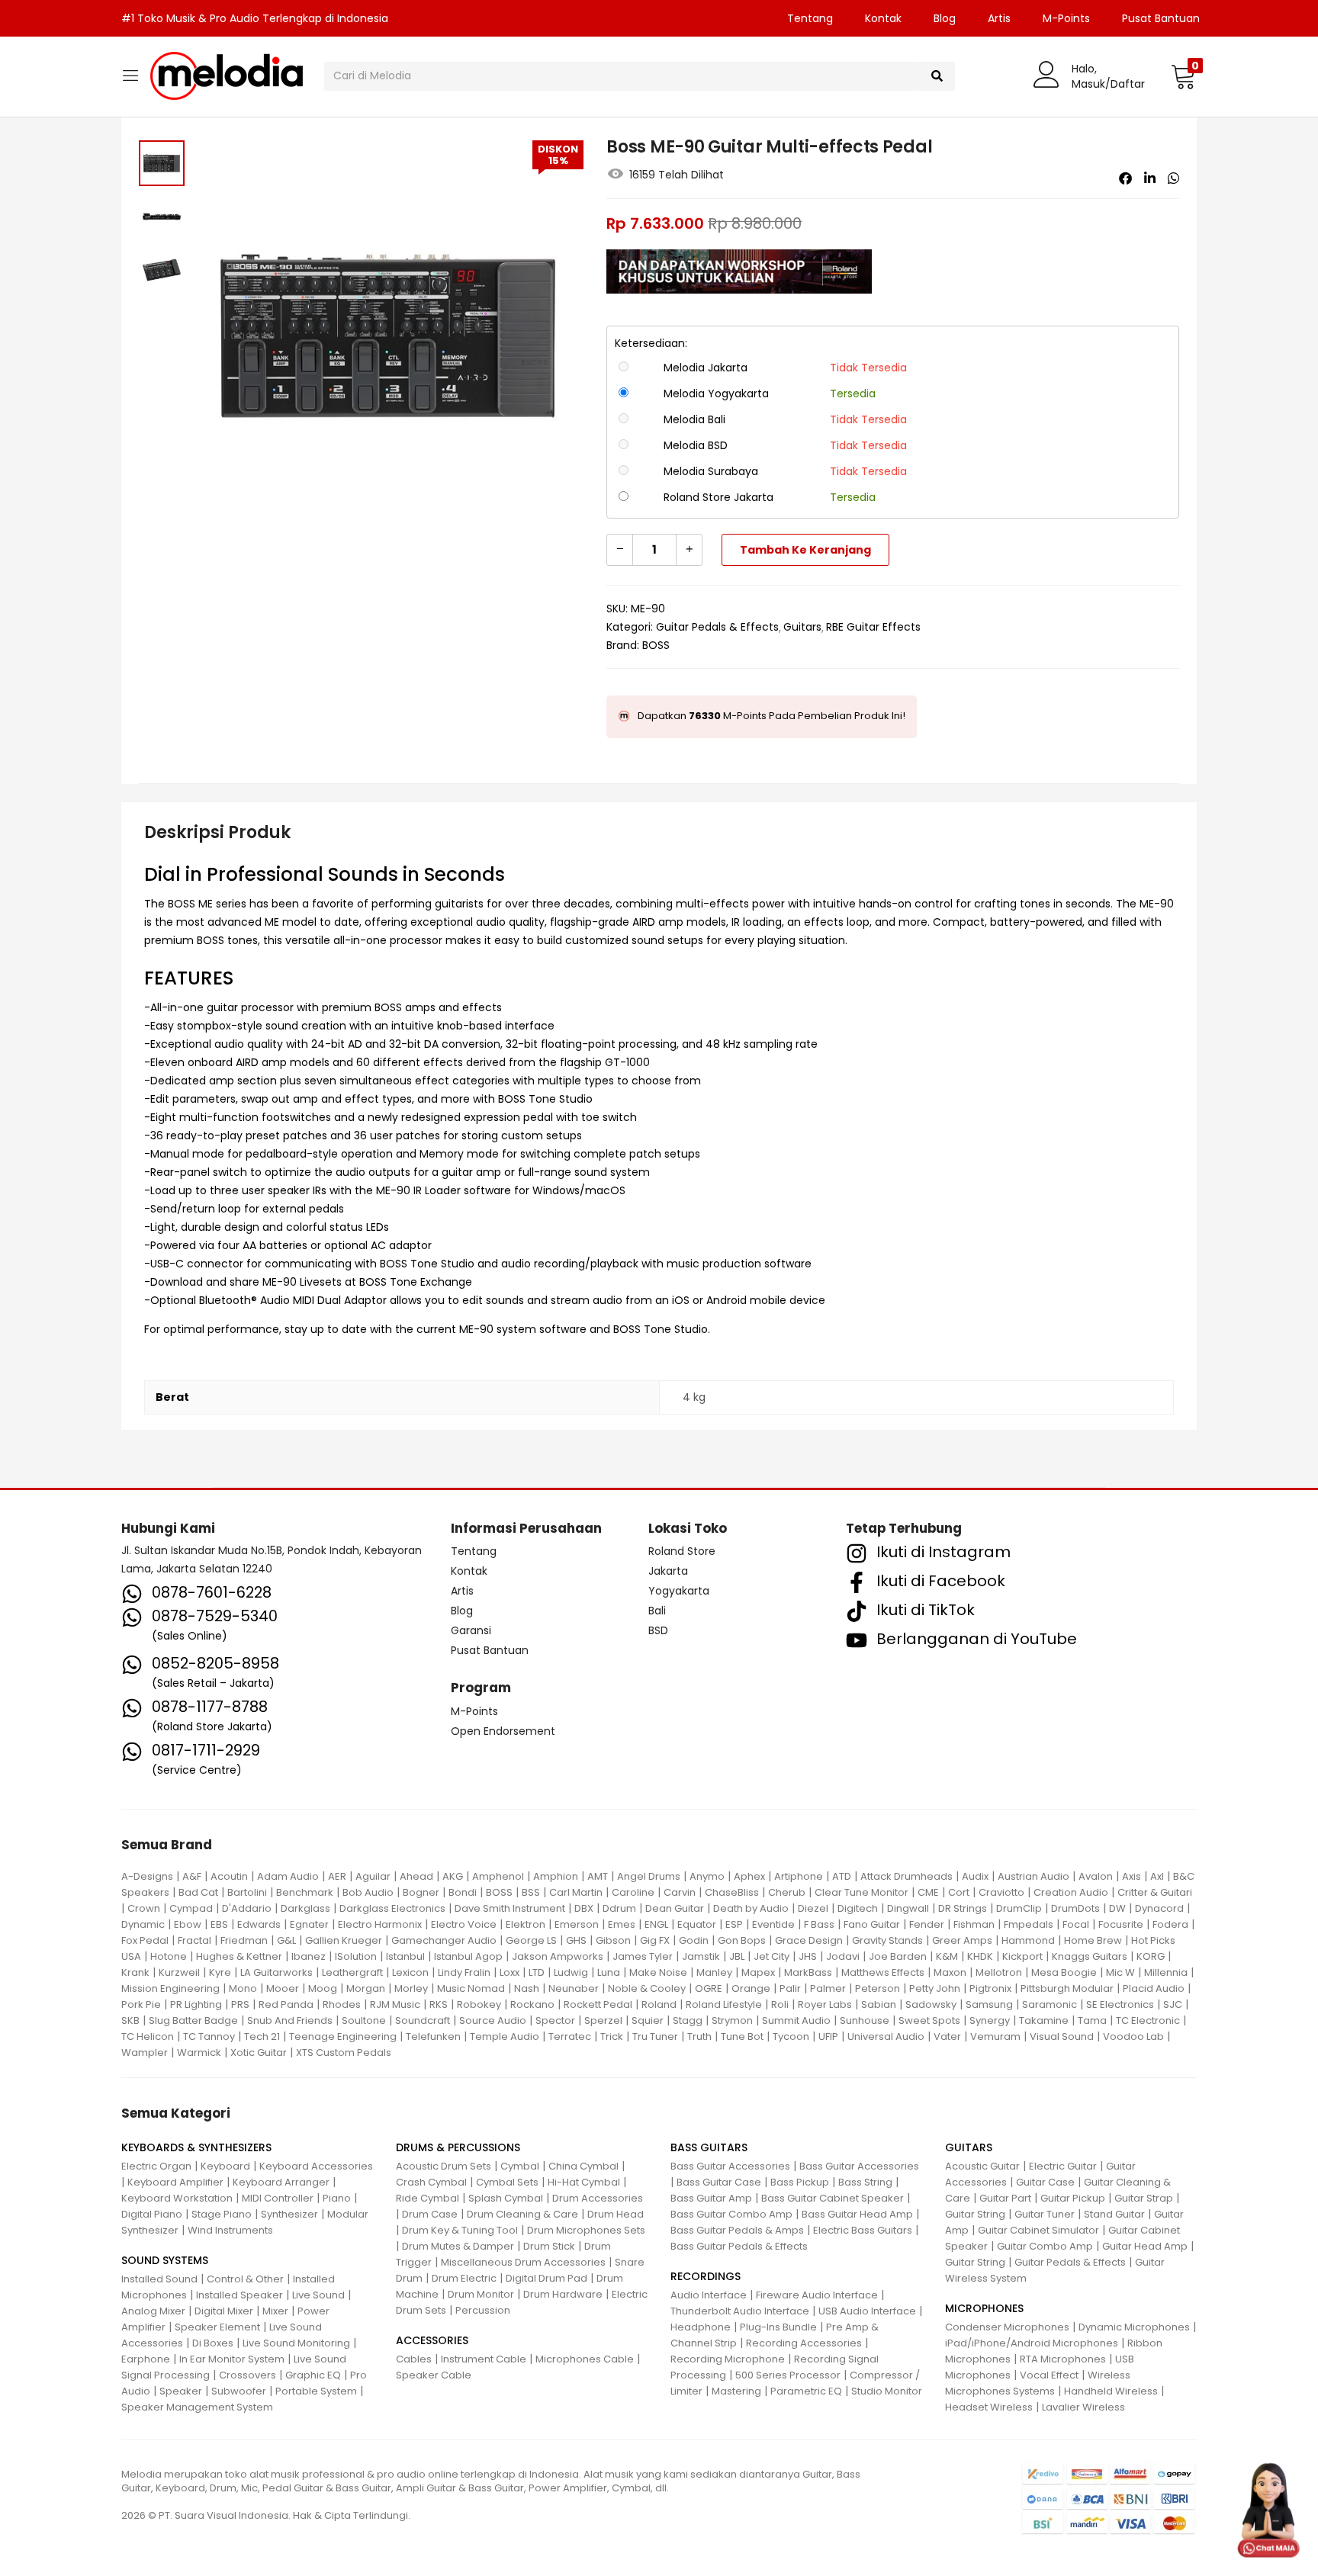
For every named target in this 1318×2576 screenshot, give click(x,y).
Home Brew (1093, 1940)
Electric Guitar (1063, 2166)
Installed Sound (159, 2279)
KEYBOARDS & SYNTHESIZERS (196, 2147)
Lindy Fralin (464, 1972)
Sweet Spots (929, 2020)
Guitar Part (1005, 2198)
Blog (945, 18)
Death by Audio (751, 1908)
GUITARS (969, 2147)
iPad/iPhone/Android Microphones (1032, 2343)
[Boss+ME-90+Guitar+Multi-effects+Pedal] (1150, 178)
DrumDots (1075, 1908)
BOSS (656, 645)
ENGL (656, 1924)
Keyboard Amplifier (175, 2182)
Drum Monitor (481, 2294)
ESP (734, 1924)
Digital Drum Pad (546, 2278)
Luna (609, 1972)
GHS (576, 1940)
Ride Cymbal (428, 2198)
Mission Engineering (170, 1988)
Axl (1157, 1876)
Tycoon (791, 2036)
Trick (612, 2036)
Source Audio (493, 2020)
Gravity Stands (887, 1940)
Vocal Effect (1049, 2375)
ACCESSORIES (432, 2340)
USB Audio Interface (867, 2311)
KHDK (980, 1956)
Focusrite (1121, 1924)
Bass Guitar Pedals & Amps (737, 2230)
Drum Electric (464, 2278)
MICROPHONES (984, 2308)
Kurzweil (179, 1972)
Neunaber (574, 1988)
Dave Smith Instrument (510, 1908)
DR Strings (963, 1908)
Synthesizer (289, 2214)
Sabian (879, 2004)
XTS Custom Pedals (344, 2052)
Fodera (1170, 1924)
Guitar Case (1045, 2182)
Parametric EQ (806, 2391)
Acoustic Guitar (982, 2166)
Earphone (146, 2359)
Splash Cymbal (506, 2198)
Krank (135, 1972)
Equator (697, 1924)
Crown (144, 1908)
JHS (808, 1956)
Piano (337, 2198)
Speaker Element (217, 2327)
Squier (648, 2020)
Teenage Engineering (343, 2036)
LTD (537, 1972)
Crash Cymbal (431, 2182)
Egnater (309, 1924)
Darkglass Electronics (392, 1908)
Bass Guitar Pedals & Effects (739, 2246)
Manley (714, 1972)
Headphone (701, 2327)
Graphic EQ (313, 2375)
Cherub (787, 1892)
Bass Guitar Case (719, 2182)
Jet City (772, 1956)
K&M (947, 1956)
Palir (790, 1988)
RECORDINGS (706, 2276)
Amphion (556, 1876)
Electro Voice (464, 1924)
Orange (751, 1988)
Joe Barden (898, 1956)
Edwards (259, 1924)
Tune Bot (742, 2036)
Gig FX (655, 1940)
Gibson (613, 1940)
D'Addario (247, 1908)
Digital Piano (152, 2214)
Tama (1092, 2020)
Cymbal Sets (507, 2182)
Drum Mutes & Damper (458, 2246)
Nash (527, 1988)
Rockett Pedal (598, 2004)
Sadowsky (931, 2004)
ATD (842, 1876)
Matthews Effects (883, 1972)
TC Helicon (148, 2036)
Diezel (813, 1908)
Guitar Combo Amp (1045, 2246)
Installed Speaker (239, 2295)
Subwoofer (239, 2391)
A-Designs (147, 1876)
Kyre (220, 1972)
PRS (240, 2004)
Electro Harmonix (380, 1924)
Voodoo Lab (1133, 2036)
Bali (657, 1611)
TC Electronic (1148, 2020)
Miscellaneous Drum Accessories (523, 2262)
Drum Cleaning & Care (522, 2214)
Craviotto (1001, 1892)
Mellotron (999, 1972)
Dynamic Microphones (1134, 2327)
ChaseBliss (732, 1892)
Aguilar (373, 1876)
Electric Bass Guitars (863, 2230)
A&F (192, 1876)
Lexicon (410, 1972)
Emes (622, 1924)
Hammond (1028, 1940)
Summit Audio (796, 2020)
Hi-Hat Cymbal (584, 2182)
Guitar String (975, 2214)
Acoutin (229, 1876)
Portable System (316, 2391)
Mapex (758, 1972)
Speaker (181, 2391)
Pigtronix (990, 1988)
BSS (531, 1892)
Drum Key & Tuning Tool (460, 2230)
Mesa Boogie (1064, 1972)
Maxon (950, 1972)
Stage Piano (222, 2214)
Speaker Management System (197, 2407)
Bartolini (247, 1892)
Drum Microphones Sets (586, 2230)
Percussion (483, 2310)
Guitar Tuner (1045, 2214)
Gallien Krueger (344, 1940)
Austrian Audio (1034, 1876)
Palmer (828, 1988)
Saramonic (1050, 2004)
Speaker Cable (434, 2375)
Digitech (858, 1908)
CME (928, 1892)
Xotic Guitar (259, 2052)
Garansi (471, 1630)
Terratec (570, 2036)
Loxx (510, 1972)
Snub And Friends (290, 2020)
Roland (659, 2004)
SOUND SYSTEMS (165, 2260)
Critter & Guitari (1155, 1892)
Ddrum (619, 1908)
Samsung (989, 2004)
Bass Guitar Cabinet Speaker (833, 2198)
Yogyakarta (679, 1591)
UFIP (828, 2036)
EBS (219, 1924)
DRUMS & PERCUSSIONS (458, 2147)
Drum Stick (549, 2246)
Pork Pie (141, 2004)
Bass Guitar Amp (711, 2198)
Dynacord (1159, 1908)
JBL (737, 1956)
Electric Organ (156, 2166)
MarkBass (808, 1972)
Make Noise (658, 1972)
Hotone (169, 1956)
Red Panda (286, 2004)
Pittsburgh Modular (1067, 1988)
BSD (658, 1630)
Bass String (865, 2182)
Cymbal (520, 2166)
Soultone (364, 2020)
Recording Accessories (804, 2343)
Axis (1132, 1876)
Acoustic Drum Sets (444, 2166)
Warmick (199, 2052)
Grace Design (809, 1940)
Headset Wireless (989, 2407)
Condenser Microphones (1007, 2327)
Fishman (974, 1924)
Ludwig (571, 1972)
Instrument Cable (484, 2359)
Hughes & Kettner (239, 1956)
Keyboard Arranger (281, 2182)
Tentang (810, 18)
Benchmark (305, 1892)
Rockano (532, 2004)
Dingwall (908, 1908)
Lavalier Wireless (1083, 2407)
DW (1117, 1908)
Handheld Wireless (1111, 2391)
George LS (531, 1940)
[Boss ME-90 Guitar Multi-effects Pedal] (1125, 178)
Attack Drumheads (907, 1876)
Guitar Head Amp (1145, 2246)
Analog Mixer (153, 2311)
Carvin (680, 1892)
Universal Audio (886, 2036)
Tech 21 (262, 2036)
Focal (1076, 1924)
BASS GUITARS (709, 2147)
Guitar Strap (1144, 2198)
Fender (927, 1924)
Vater (947, 2036)
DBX (584, 1908)
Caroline (633, 1892)
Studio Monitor (887, 2391)
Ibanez (309, 1956)
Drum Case (430, 2214)
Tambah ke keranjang (805, 550)
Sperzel (603, 2020)
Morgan (366, 1988)
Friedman (244, 1940)
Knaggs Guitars (1090, 1956)
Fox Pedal (145, 1940)
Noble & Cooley (647, 1988)
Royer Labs (825, 2004)
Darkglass (305, 1908)
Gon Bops (742, 1940)
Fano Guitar (872, 1924)
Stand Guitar (1114, 2214)
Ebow (188, 1924)
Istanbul (405, 1956)
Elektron (526, 1924)
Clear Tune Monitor (862, 1892)
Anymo (707, 1876)
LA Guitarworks (276, 1972)
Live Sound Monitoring (296, 2343)
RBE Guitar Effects (873, 627)
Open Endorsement (503, 1731)
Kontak (883, 18)
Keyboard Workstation (177, 2198)
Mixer (275, 2311)
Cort (959, 1892)
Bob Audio (368, 1892)
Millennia (1166, 1972)
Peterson (878, 1988)
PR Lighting (196, 2004)
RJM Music (395, 2004)
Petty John (935, 1988)
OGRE (709, 1988)
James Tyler (643, 1956)
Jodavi (843, 1956)
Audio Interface (709, 2295)
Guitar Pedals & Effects (717, 627)
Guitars (802, 627)
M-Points (1066, 18)
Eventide (773, 1924)
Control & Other (245, 2279)
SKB (130, 2020)
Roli (780, 2004)
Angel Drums (649, 1876)
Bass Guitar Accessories (730, 2166)
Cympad (191, 1908)
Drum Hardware (563, 2294)
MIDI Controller (278, 2198)
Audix (975, 1876)
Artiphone (799, 1876)
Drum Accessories (598, 2198)
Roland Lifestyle (724, 2004)
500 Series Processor (788, 2375)
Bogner (421, 1892)
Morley (411, 1988)
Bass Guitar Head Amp (857, 2214)
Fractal (194, 1940)
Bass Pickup (800, 2182)
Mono (243, 1988)
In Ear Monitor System (232, 2359)
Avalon (1096, 1876)
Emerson (577, 1924)
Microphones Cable (585, 2359)
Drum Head (616, 2214)
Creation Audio (1071, 1892)
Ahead (416, 1876)
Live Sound (318, 2295)
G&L (286, 1940)
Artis (999, 18)
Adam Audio (288, 1876)
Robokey (479, 2004)
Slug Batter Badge (193, 2020)
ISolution (356, 1956)
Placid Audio (1154, 1988)
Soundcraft (423, 2020)
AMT (598, 1876)
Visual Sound (1062, 2036)
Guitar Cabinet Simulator (1038, 2230)
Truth (699, 2036)
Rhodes (342, 2004)
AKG (453, 1876)
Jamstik (701, 1956)
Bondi (463, 1892)
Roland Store (682, 1551)
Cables (414, 2359)
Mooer (283, 1988)
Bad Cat (198, 1892)
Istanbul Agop (468, 1956)
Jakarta (668, 1571)
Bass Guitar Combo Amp (731, 2214)
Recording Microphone (728, 2359)
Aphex (749, 1876)
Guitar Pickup (1073, 2198)
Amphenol (498, 1876)
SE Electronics (1120, 2004)
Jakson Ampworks (558, 1956)
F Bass (819, 1924)
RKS (439, 2004)
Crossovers (248, 2375)
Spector (555, 2020)
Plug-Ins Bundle (778, 2327)
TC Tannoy (209, 2036)
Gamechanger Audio (444, 1940)
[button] (1183, 76)
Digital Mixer (224, 2311)
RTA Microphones (1063, 2359)
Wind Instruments (230, 2230)
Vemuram (995, 2036)
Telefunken (433, 2036)
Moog (323, 1988)
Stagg (688, 2020)
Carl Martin (576, 1892)
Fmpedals (1029, 1924)
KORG (1151, 1956)
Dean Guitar (675, 1908)
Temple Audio (505, 2036)
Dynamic (143, 1924)
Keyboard (225, 2166)
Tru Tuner (655, 2036)
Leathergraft (352, 1972)
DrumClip (1019, 1908)
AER (337, 1876)
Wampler (145, 2052)
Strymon (732, 2020)
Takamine (1044, 2020)
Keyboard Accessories (316, 2166)
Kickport (1022, 1956)
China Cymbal (583, 2166)
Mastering (736, 2391)
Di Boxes (213, 2343)
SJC (1173, 2004)
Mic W (1120, 1972)
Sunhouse (865, 2020)
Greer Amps (962, 1940)
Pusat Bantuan (1161, 18)
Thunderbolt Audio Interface (740, 2311)
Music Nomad (471, 1988)
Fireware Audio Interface (817, 2295)
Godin (694, 1940)
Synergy (990, 2020)
